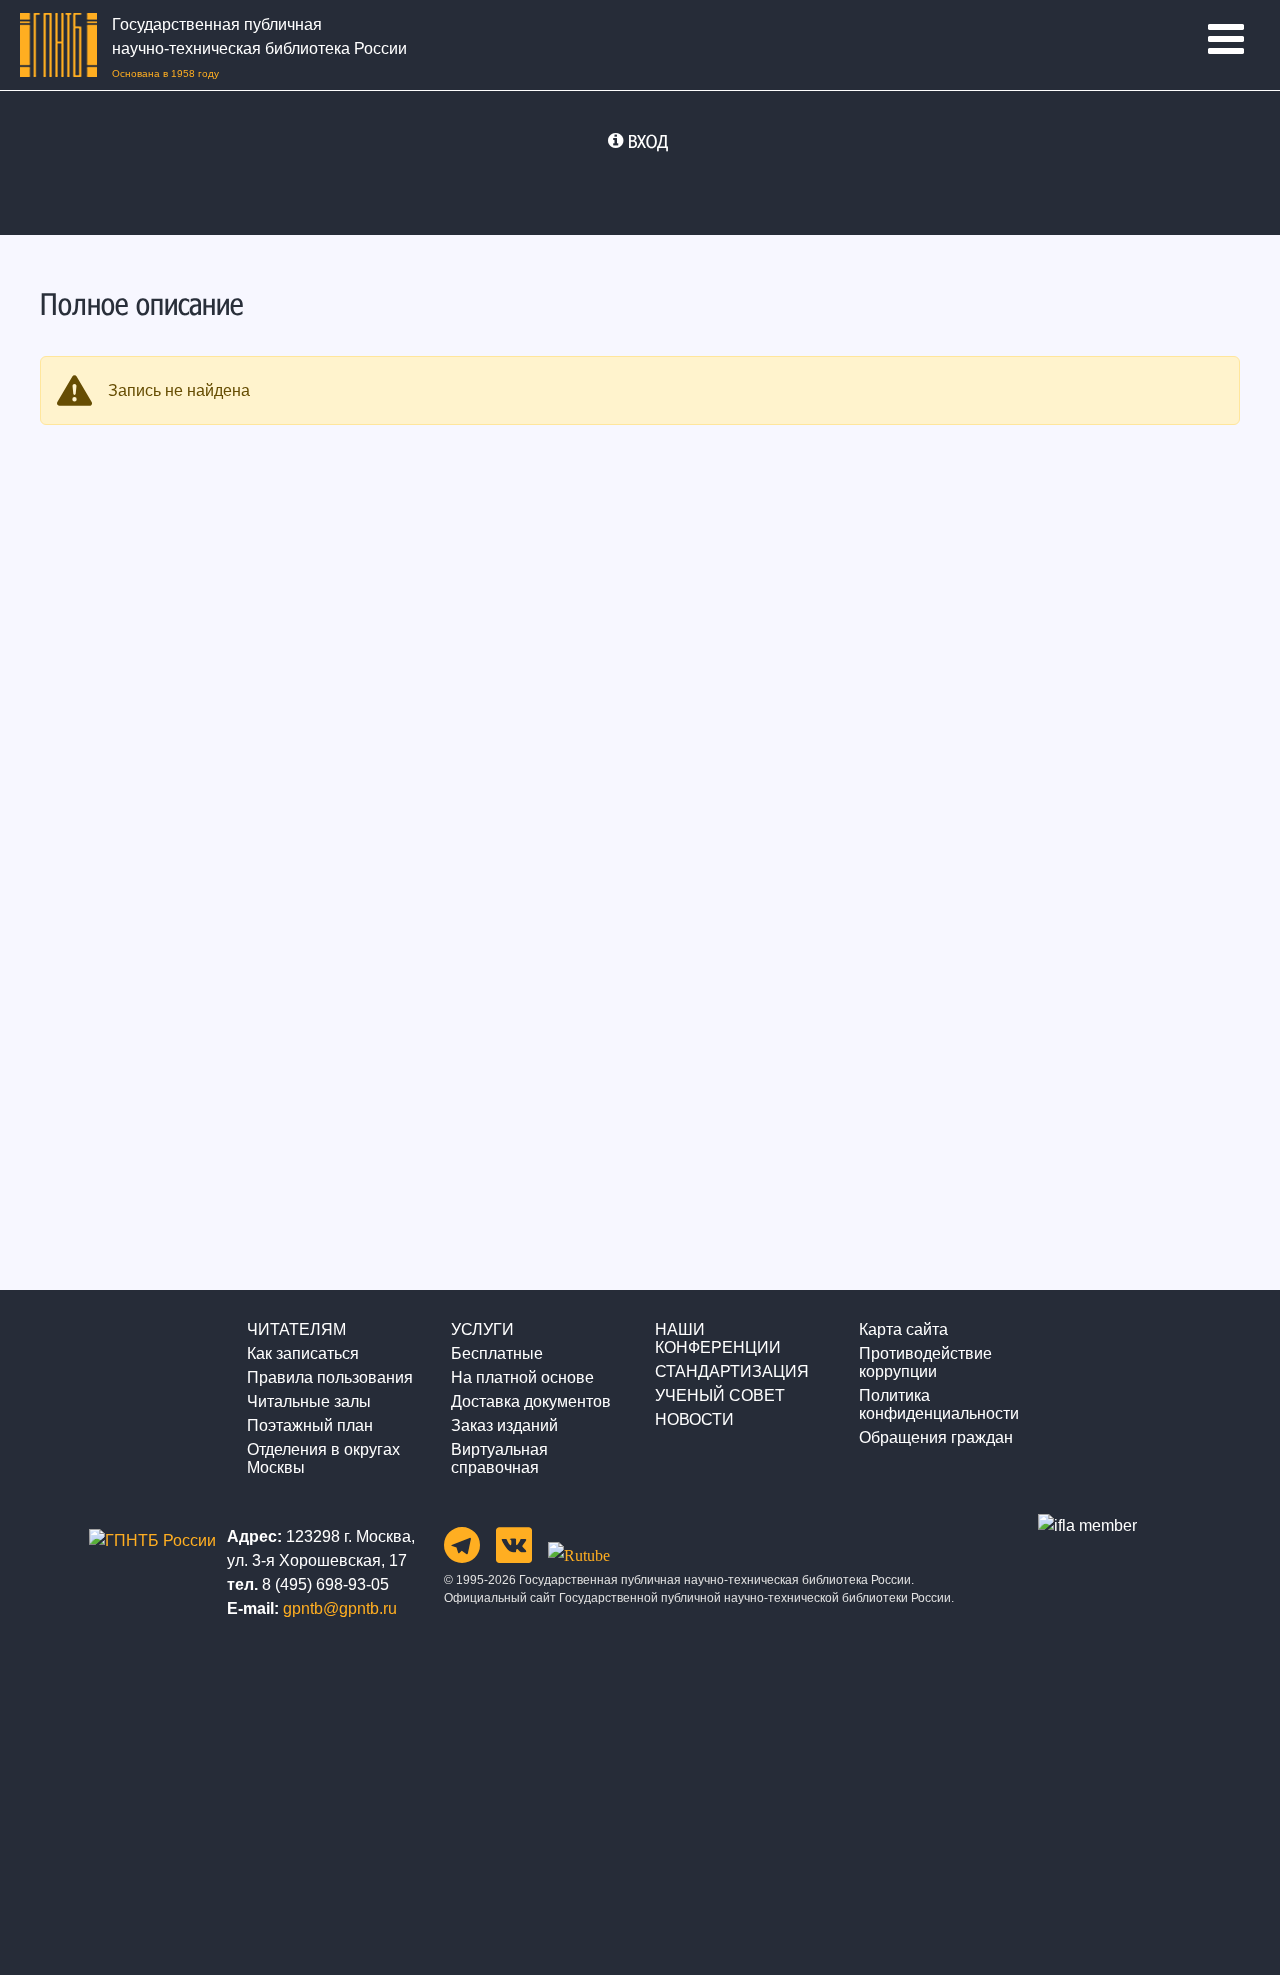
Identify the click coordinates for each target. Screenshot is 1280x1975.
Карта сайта (903, 1329)
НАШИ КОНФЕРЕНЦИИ (718, 1338)
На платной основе (522, 1377)
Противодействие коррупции (925, 1362)
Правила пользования (330, 1377)
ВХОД (648, 141)
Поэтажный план (310, 1425)
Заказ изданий (504, 1425)
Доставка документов (531, 1401)
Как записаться (303, 1353)
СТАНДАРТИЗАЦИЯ (732, 1371)
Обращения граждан (936, 1437)
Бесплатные (497, 1353)
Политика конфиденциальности (939, 1404)
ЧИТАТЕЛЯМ (296, 1329)
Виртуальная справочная (499, 1458)
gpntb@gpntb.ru (340, 1608)
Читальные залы (309, 1401)
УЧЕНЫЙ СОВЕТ (720, 1395)
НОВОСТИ (694, 1419)
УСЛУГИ (482, 1329)
